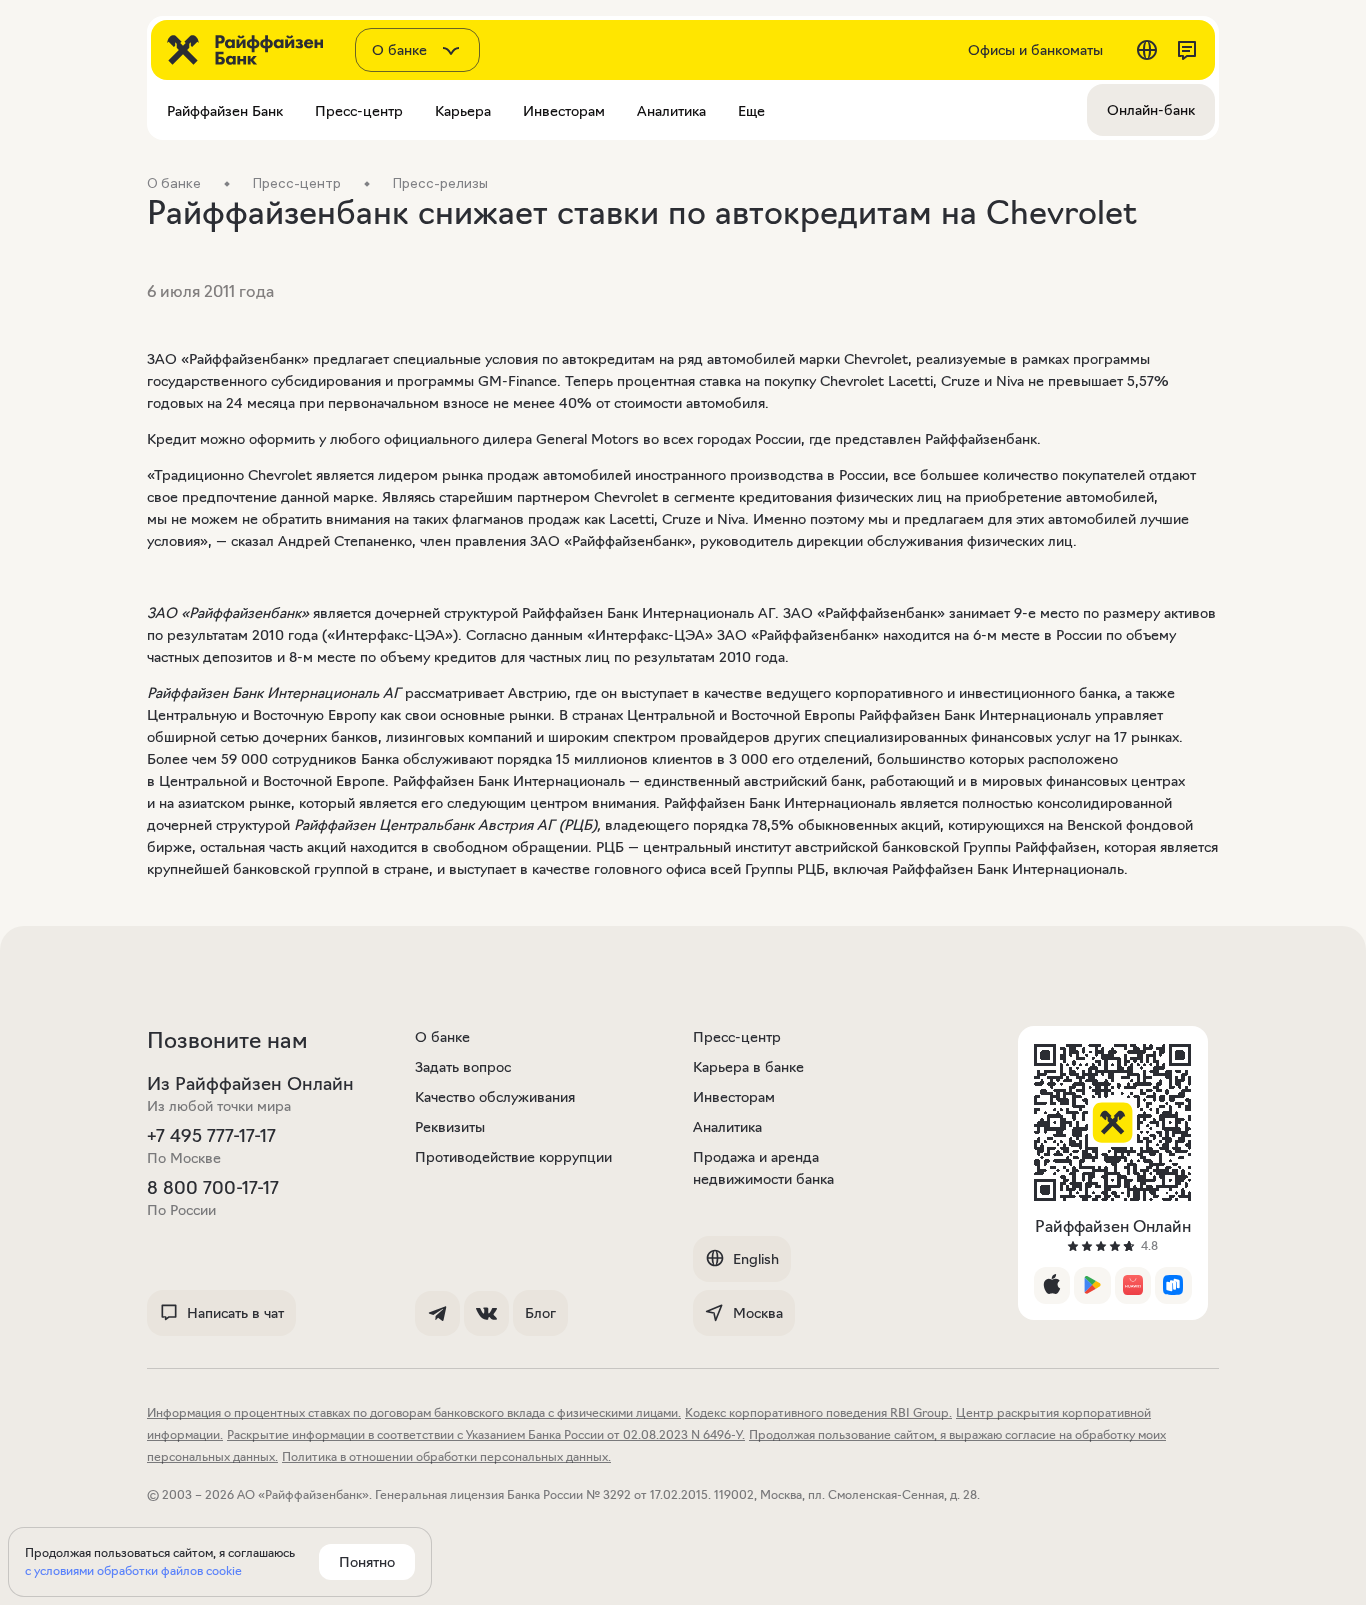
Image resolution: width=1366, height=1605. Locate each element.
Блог (540, 1313)
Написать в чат (235, 1313)
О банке (442, 1037)
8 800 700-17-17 (213, 1188)
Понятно (367, 1562)
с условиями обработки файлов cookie (133, 1570)
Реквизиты (450, 1127)
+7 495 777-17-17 (211, 1136)
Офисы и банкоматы (1035, 50)
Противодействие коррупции (513, 1157)
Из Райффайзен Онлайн (250, 1084)
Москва (758, 1313)
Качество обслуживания (495, 1097)
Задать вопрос (463, 1067)
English (756, 1259)
